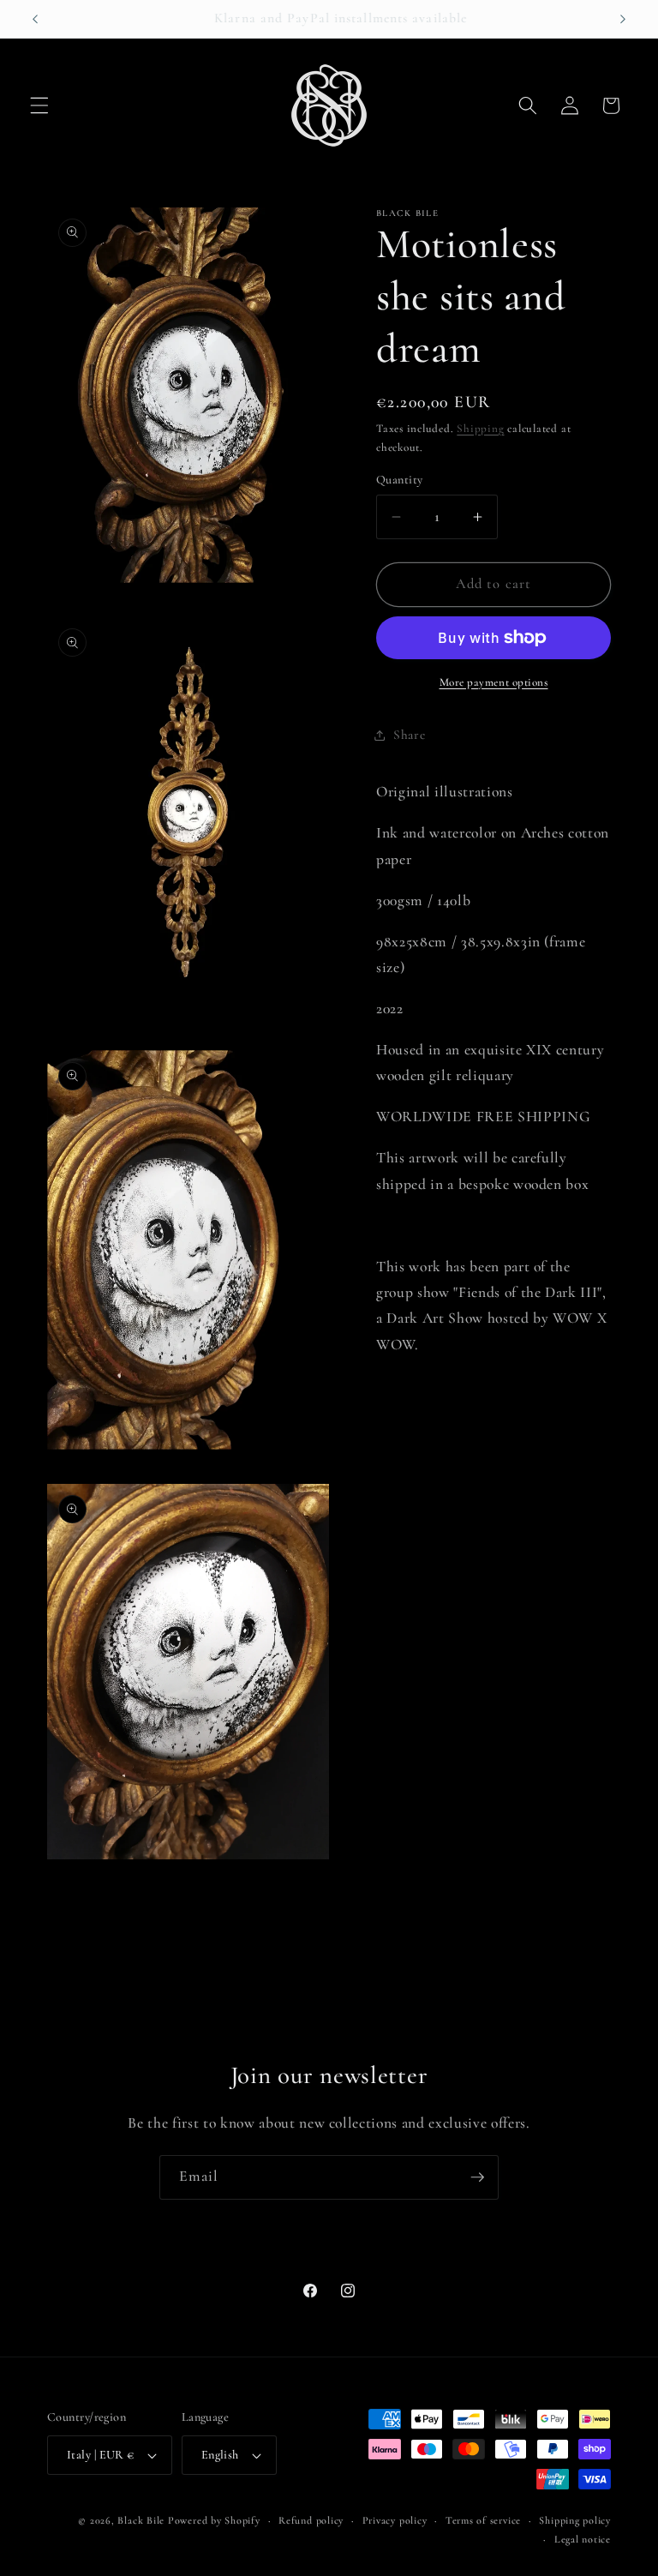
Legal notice (583, 2539)
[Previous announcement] (35, 19)
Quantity (400, 480)
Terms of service (483, 2520)
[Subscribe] (477, 2177)
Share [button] (409, 735)
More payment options (494, 682)
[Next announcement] (623, 19)
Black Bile (141, 2520)
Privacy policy (395, 2520)
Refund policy (311, 2520)
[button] (39, 105)
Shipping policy (575, 2520)
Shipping (480, 429)
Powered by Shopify (214, 2520)
